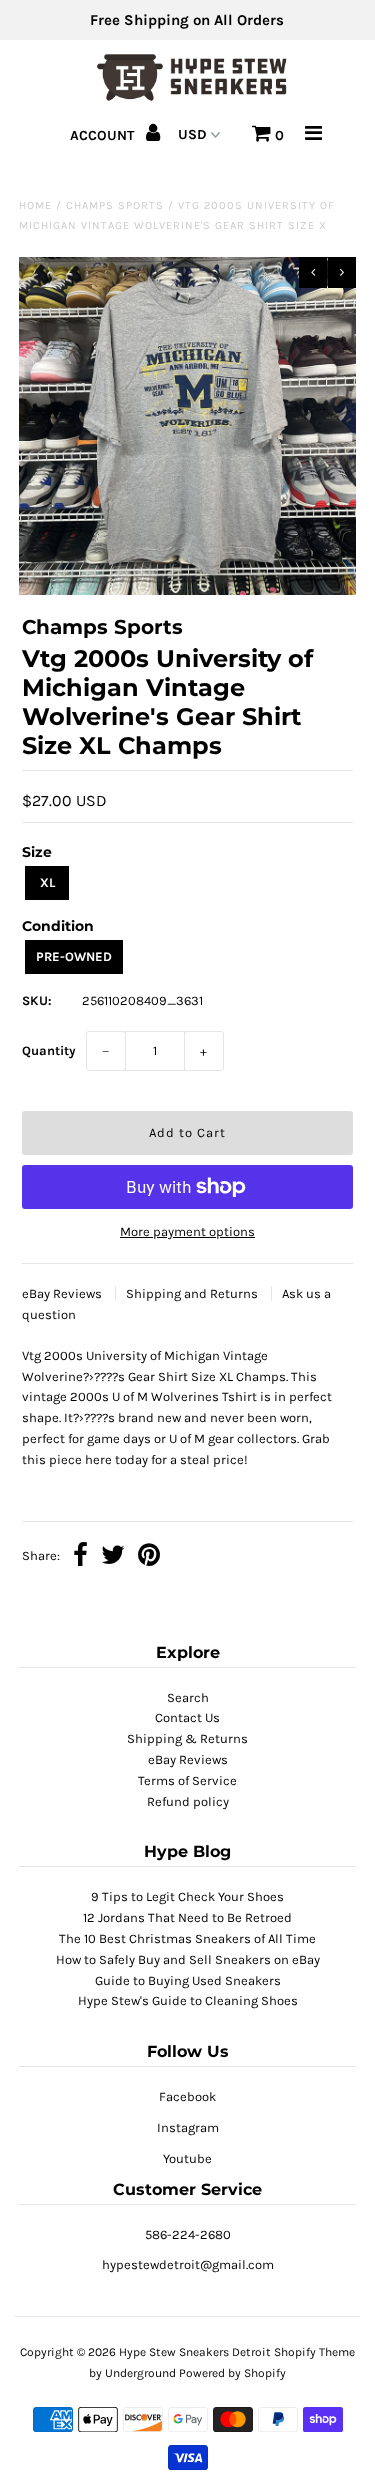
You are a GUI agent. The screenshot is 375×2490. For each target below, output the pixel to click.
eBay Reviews (63, 1293)
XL (47, 882)
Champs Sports (115, 205)
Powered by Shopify (232, 2373)
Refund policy (188, 1801)
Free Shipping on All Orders (187, 20)
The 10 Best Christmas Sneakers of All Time (187, 1938)
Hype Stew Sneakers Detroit (195, 2352)
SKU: (37, 1000)
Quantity (49, 1050)
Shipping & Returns (187, 1738)
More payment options (187, 1231)
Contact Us (187, 1717)
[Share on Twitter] (113, 1557)
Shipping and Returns (193, 1293)
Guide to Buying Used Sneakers (188, 1980)
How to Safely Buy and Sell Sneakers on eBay (188, 1959)
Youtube (187, 2158)
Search (188, 1697)
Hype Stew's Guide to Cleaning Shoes (188, 2000)
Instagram (188, 2127)
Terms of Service (187, 1780)
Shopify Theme (314, 2352)
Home (35, 205)
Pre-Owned (74, 956)
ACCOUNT (104, 135)
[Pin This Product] (149, 1557)
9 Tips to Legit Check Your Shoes (187, 1896)
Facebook (187, 2096)
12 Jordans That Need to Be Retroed (187, 1917)
